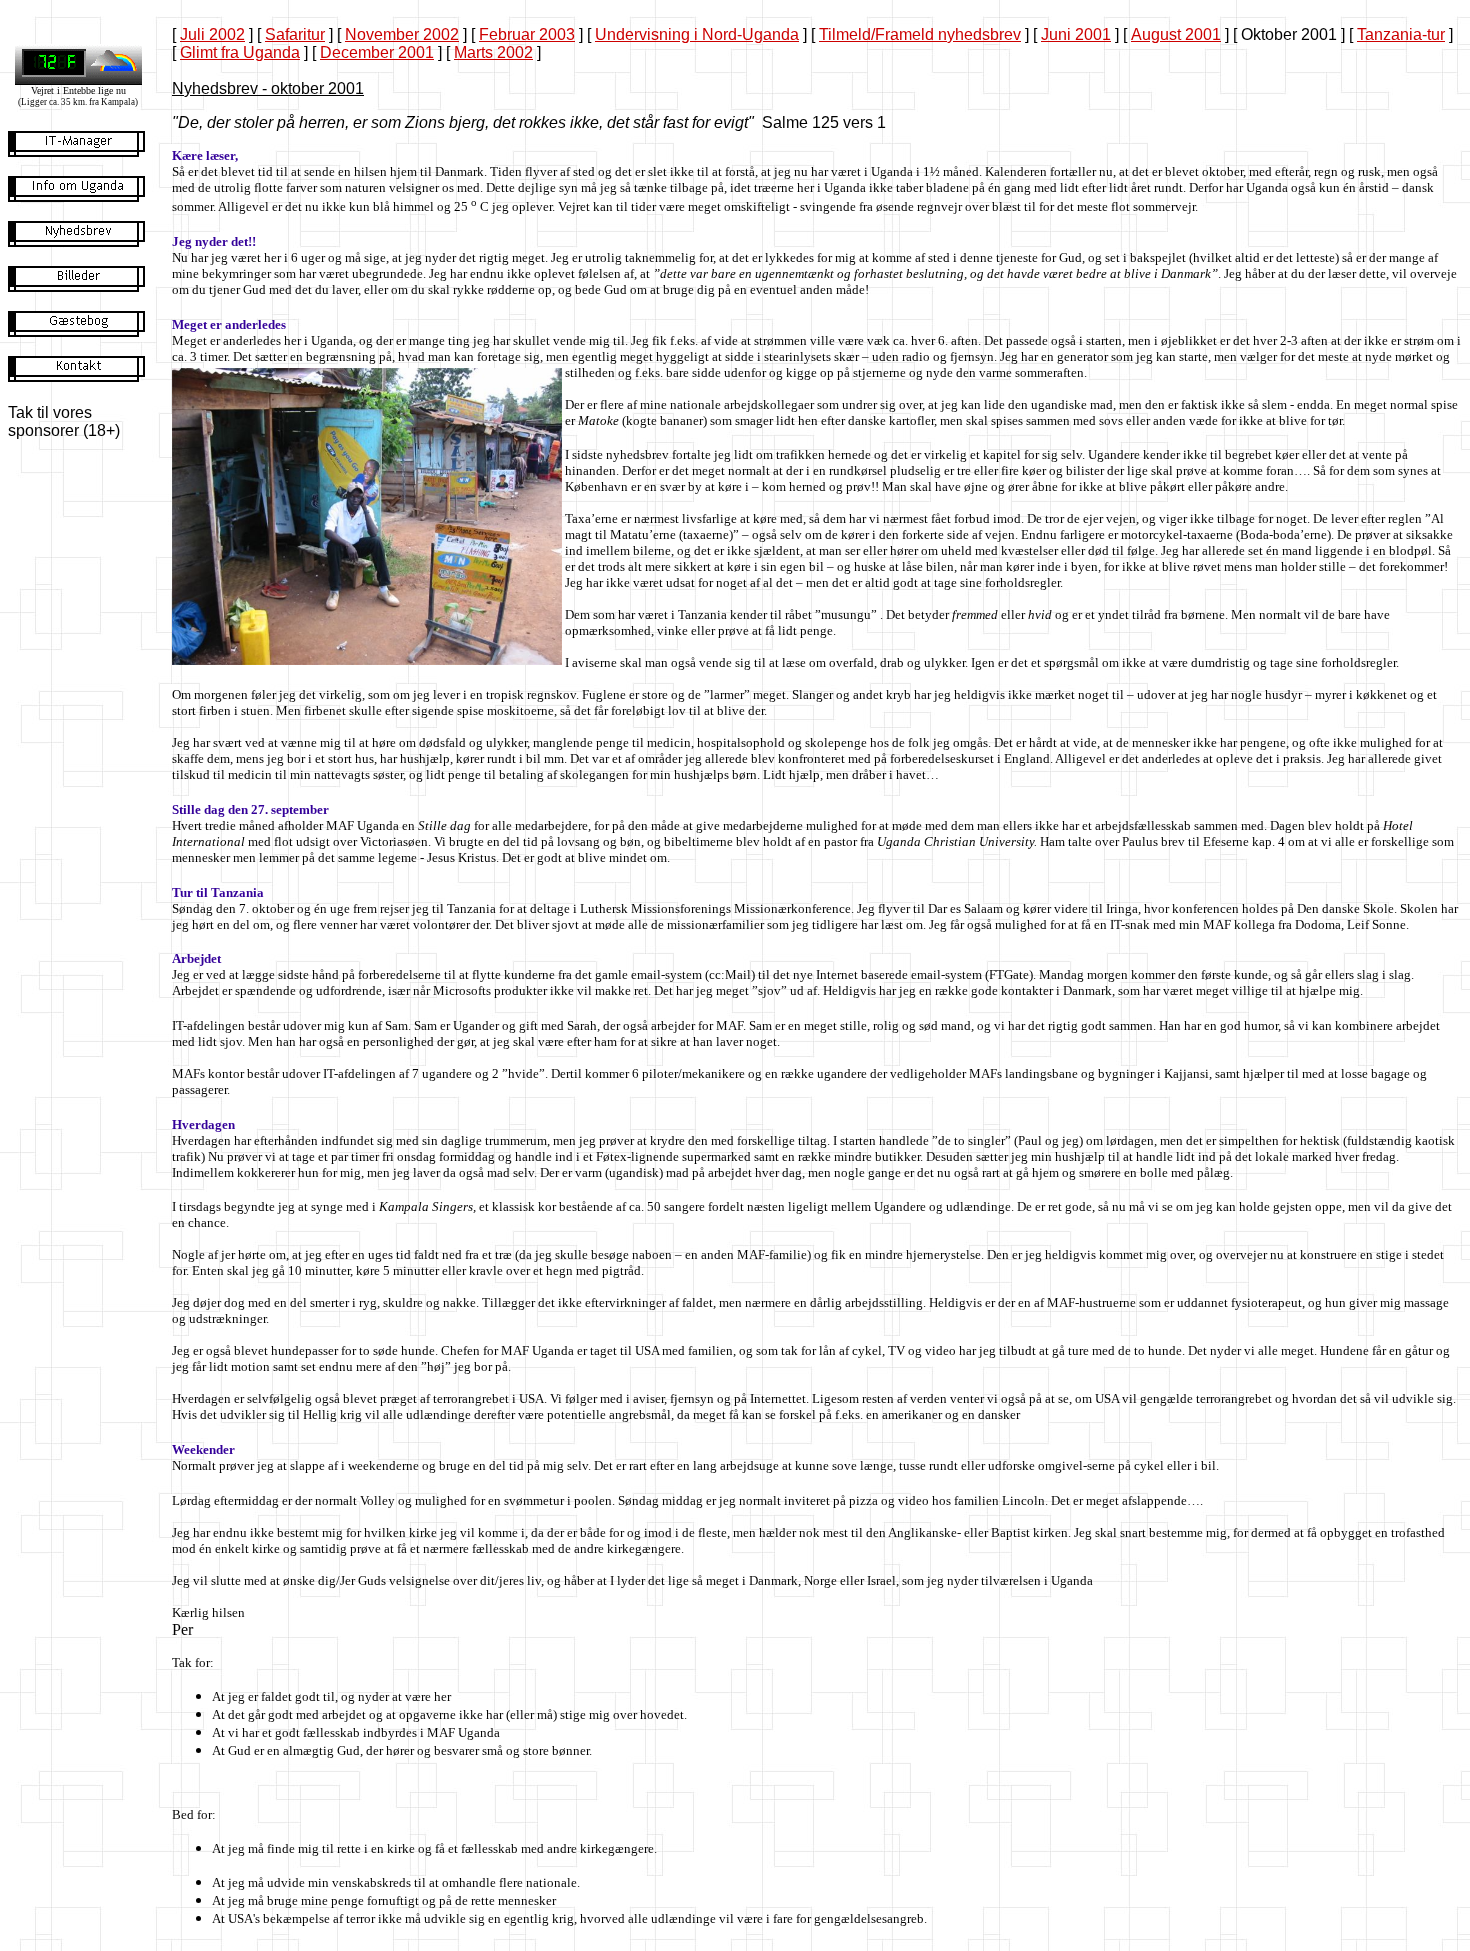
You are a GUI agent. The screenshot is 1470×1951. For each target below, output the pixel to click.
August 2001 (1176, 34)
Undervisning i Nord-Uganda (697, 34)
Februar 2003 (527, 34)
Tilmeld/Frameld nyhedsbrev (920, 34)
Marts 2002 (493, 52)
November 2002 (402, 34)
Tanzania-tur (1401, 34)
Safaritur (295, 34)
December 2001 (377, 52)
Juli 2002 (212, 34)
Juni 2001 (1076, 34)
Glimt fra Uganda (240, 52)
